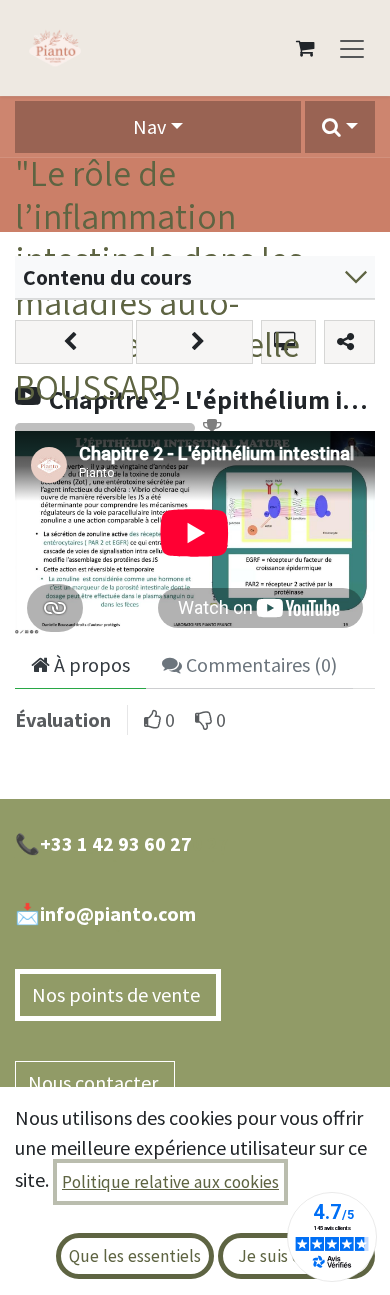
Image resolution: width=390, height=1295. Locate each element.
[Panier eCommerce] (305, 48)
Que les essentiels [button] (135, 1256)
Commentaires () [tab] (259, 664)
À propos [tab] (90, 664)
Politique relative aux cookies (170, 1182)
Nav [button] (149, 126)
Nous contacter (95, 1082)
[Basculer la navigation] (352, 48)
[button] (340, 127)
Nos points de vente (118, 994)
